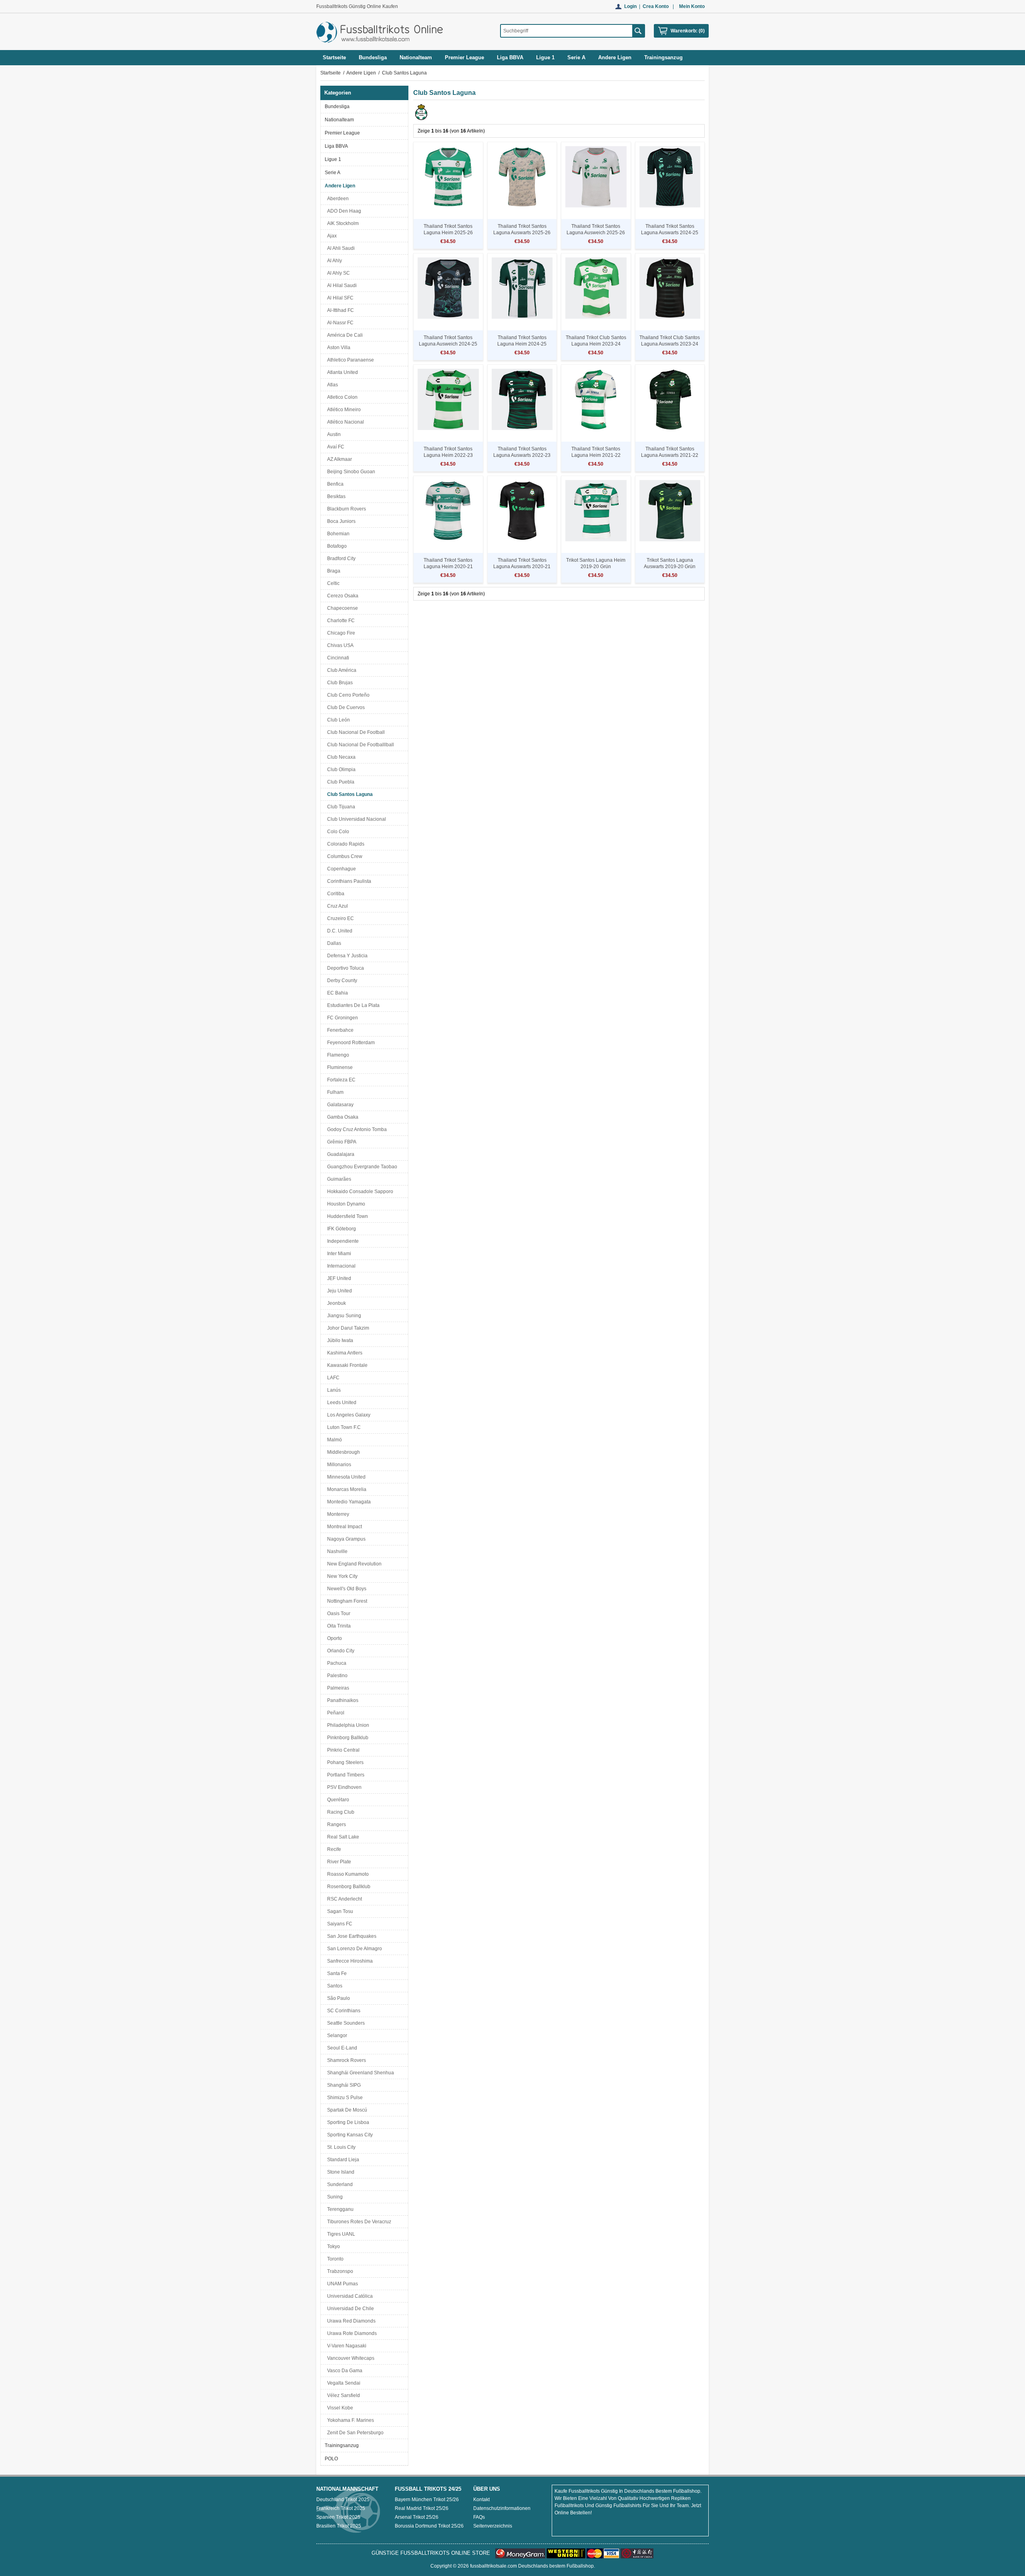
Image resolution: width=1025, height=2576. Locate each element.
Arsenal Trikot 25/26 (417, 2517)
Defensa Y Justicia (346, 956)
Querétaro (337, 1800)
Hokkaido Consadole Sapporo (359, 1192)
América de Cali (344, 335)
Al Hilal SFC (339, 298)
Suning (334, 2197)
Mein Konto (692, 6)
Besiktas (335, 496)
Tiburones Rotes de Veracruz (358, 2222)
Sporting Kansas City (349, 2135)
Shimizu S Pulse (344, 2098)
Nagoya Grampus (345, 1539)
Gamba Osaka (342, 1117)
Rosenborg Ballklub (348, 1887)
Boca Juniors (340, 521)
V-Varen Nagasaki (346, 2346)
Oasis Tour (338, 1614)
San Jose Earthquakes (351, 1936)
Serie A (333, 173)
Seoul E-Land (341, 2048)
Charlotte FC (340, 621)
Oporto (333, 1638)
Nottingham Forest (346, 1601)
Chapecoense (341, 608)
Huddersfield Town (346, 1216)
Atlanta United (341, 372)
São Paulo (337, 1998)
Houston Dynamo (345, 1204)
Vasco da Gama (344, 2371)
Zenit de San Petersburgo (354, 2433)
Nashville (336, 1551)
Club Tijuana (340, 807)
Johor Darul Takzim (347, 1328)
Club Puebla (340, 782)
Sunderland (339, 2184)
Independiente (342, 1241)
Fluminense (339, 1067)
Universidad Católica (349, 2296)
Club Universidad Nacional (355, 819)
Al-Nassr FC (339, 323)
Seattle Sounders (345, 2023)
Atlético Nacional (344, 422)
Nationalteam (339, 120)
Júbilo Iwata (339, 1340)
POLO (331, 2459)
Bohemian (337, 534)
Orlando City (340, 1651)
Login (630, 6)
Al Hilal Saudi (341, 285)
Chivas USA (339, 645)
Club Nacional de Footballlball (359, 745)
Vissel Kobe (339, 2408)
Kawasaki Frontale (346, 1365)
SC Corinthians (343, 2011)
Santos (334, 1986)
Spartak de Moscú (346, 2110)
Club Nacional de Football (355, 732)
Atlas (331, 385)
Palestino (336, 1676)
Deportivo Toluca (344, 968)
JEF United (338, 1278)
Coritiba (335, 894)
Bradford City (340, 559)
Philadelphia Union (347, 1725)
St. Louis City (340, 2147)
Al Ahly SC (337, 273)
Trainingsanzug (342, 2445)
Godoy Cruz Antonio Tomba (356, 1129)
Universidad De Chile (349, 2309)
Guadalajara (340, 1154)
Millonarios (338, 1465)
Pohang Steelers (344, 1762)
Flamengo (337, 1055)
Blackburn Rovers (345, 509)
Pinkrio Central (342, 1750)
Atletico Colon (341, 397)
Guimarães (338, 1179)
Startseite (334, 57)
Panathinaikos (342, 1700)
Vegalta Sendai (343, 2383)
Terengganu (339, 2209)
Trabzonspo (339, 2271)
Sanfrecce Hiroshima (349, 1961)
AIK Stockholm (342, 223)
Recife (333, 1849)
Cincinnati (337, 658)
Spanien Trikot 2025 (338, 2517)
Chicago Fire (340, 633)
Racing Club (340, 1812)
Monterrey (337, 1514)
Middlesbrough (342, 1452)
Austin (333, 434)
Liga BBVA (336, 146)
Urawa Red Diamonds (350, 2321)
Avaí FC (335, 447)
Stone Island (340, 2172)
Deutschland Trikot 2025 (343, 2500)
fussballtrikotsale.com (493, 2566)
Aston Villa (338, 348)
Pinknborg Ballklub (347, 1738)
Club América (341, 670)
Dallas (333, 943)
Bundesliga (337, 106)
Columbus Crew (344, 856)
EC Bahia (336, 993)
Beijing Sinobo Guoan (350, 472)
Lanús (333, 1390)
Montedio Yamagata (348, 1502)
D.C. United (339, 931)
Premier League (342, 133)
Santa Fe (336, 1973)
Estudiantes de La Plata (352, 1005)
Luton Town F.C (343, 1427)
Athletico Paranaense (349, 360)
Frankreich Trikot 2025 (341, 2508)
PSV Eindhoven (343, 1787)
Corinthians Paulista (348, 881)
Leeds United (341, 1403)
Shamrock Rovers (345, 2060)
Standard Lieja (342, 2160)
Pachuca (336, 1663)
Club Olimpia (340, 770)
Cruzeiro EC (339, 918)
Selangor (336, 2035)
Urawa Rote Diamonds (351, 2333)
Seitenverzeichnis (493, 2526)
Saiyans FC (339, 1924)
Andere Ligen (361, 73)
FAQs (479, 2517)
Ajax (331, 236)
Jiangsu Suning (343, 1316)
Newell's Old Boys (346, 1589)
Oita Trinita (338, 1626)
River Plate (338, 1862)
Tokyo (332, 2246)
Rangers (335, 1824)
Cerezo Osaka (342, 596)
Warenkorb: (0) (688, 31)
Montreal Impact (343, 1527)
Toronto (334, 2259)
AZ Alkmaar (338, 459)
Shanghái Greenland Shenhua (359, 2073)
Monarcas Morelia (346, 1489)
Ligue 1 (333, 159)
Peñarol (335, 1713)
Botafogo (336, 546)
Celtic (332, 583)
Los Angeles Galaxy (348, 1415)
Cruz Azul (336, 906)
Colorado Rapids (345, 844)
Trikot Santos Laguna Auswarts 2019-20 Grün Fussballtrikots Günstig (670, 567)
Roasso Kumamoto (347, 1874)
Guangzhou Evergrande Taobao (361, 1167)
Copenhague (340, 869)
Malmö (333, 1440)
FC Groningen (341, 1018)
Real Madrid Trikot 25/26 (422, 2508)
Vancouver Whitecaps (350, 2358)
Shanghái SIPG (343, 2085)
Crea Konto (656, 6)
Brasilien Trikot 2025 (339, 2526)
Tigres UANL (340, 2234)
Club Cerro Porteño (347, 695)
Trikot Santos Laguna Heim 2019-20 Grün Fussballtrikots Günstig (596, 567)
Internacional (340, 1266)
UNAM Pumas (341, 2284)
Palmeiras (337, 1688)
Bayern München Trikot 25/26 (427, 2500)
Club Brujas (339, 683)
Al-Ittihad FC (339, 310)
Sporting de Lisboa (347, 2122)
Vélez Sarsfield (342, 2395)
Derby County (341, 981)
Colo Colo (337, 832)
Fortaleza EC (340, 1080)
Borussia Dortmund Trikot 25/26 (429, 2526)
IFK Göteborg (340, 1229)
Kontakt (481, 2500)
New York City (341, 1576)
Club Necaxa (340, 757)
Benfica (334, 484)
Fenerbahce (339, 1030)
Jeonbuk (335, 1303)
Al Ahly (333, 261)
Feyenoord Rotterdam (350, 1043)
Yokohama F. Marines (349, 2420)
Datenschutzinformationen (502, 2508)
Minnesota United (345, 1477)
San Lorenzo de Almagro (353, 1949)
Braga (333, 571)
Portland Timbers (345, 1775)
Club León (337, 720)
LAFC (332, 1378)
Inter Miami (338, 1254)
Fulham (334, 1092)
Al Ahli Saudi (340, 248)
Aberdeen (337, 199)
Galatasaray (339, 1105)
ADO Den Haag (343, 211)
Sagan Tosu (339, 1911)
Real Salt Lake (342, 1837)
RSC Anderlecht (343, 1899)
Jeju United (338, 1291)
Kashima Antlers (344, 1353)
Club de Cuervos (345, 707)
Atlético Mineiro (343, 410)
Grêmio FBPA (341, 1142)
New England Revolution (353, 1564)
